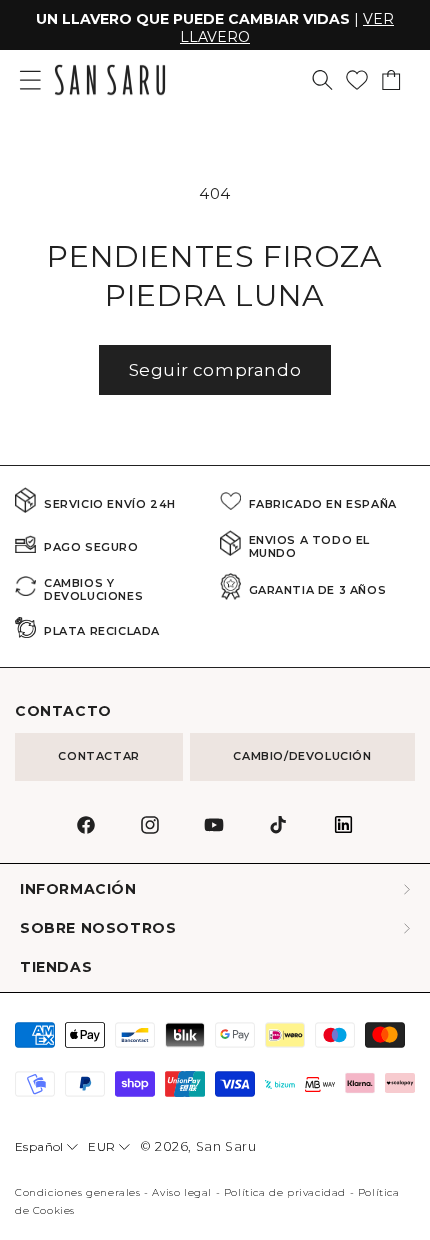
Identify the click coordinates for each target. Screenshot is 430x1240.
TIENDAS (56, 967)
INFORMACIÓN (78, 889)
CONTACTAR (98, 756)
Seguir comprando (215, 370)
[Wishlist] (357, 80)
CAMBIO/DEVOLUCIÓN (302, 756)
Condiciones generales (78, 1192)
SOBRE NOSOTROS (98, 928)
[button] (322, 80)
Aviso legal (182, 1192)
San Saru (226, 1146)
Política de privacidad (285, 1192)
